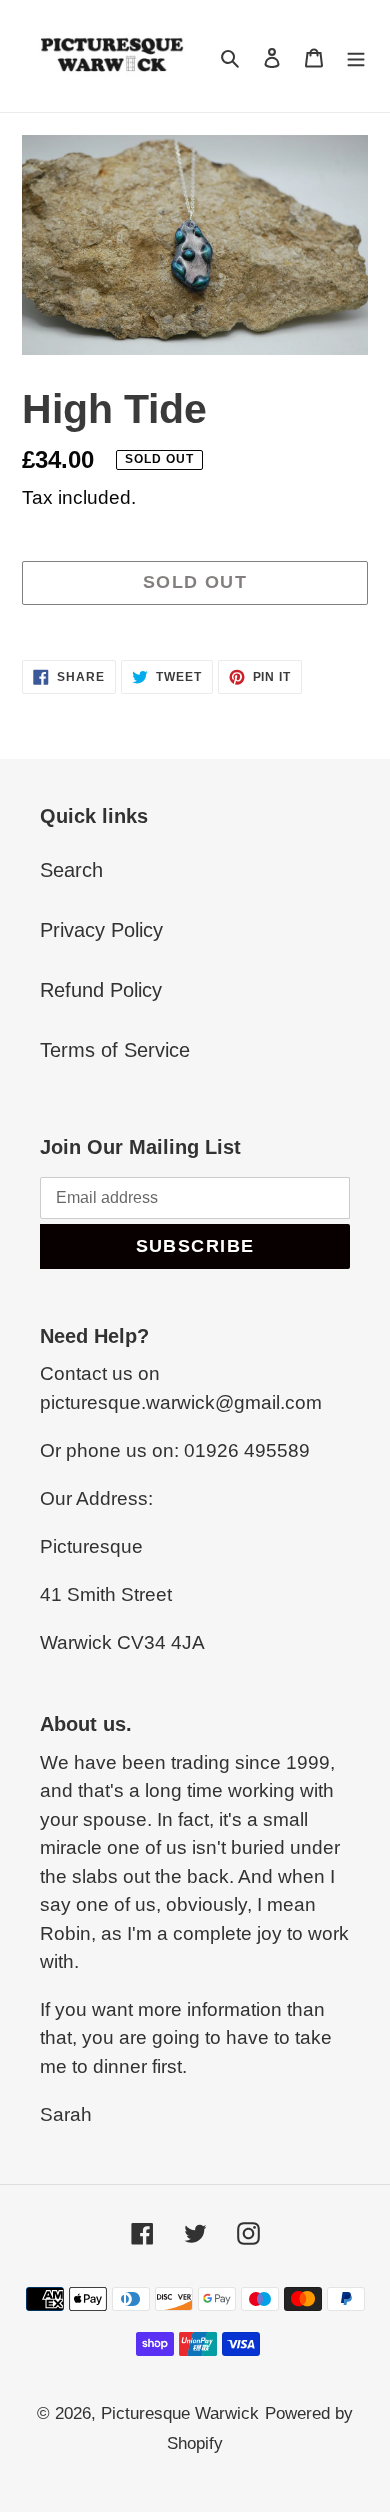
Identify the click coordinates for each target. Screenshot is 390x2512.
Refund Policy (101, 990)
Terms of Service (115, 1050)
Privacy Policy (101, 930)
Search (71, 870)
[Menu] (356, 56)
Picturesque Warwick (180, 2413)
